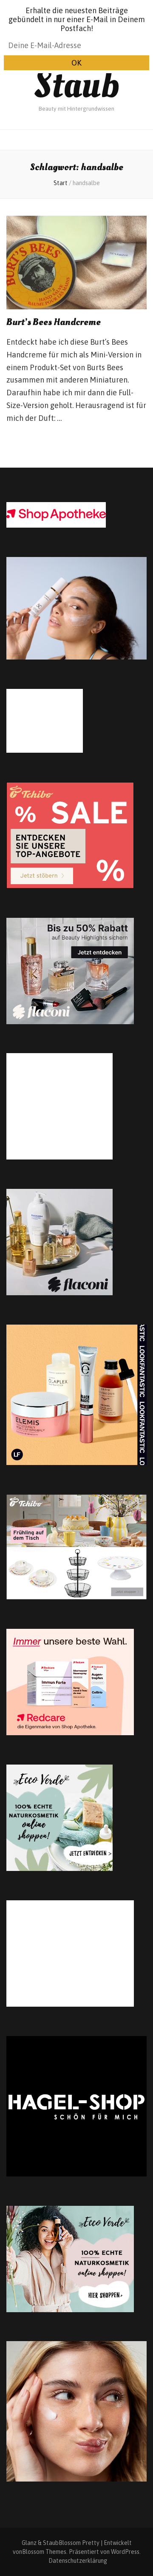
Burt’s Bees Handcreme (54, 322)
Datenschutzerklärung (78, 2561)
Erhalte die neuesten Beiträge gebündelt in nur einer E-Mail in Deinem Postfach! (77, 19)
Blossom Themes (44, 2552)
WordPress (125, 2552)
